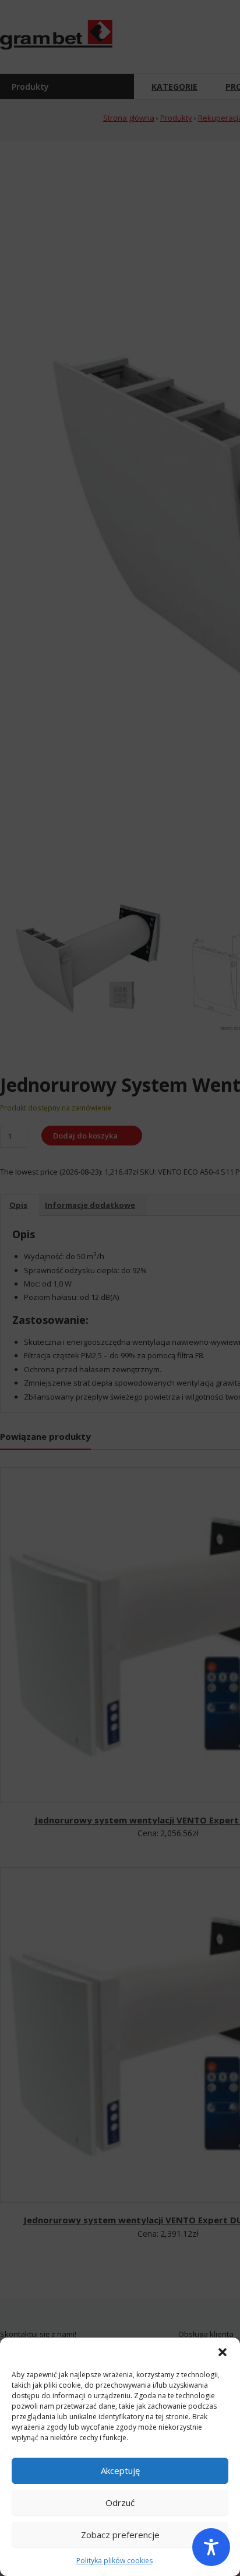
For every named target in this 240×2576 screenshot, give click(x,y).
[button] (223, 2352)
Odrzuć (120, 2503)
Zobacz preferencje (120, 2535)
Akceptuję (120, 2470)
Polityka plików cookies (114, 2561)
